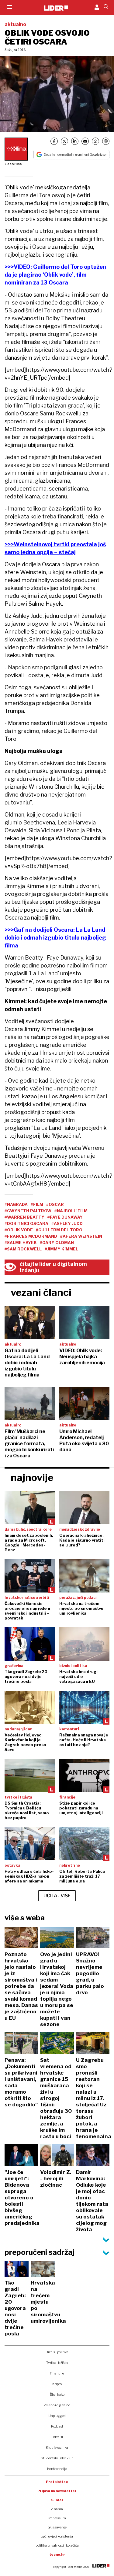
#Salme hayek (21, 1243)
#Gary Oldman (57, 1243)
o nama (57, 2509)
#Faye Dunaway (65, 1217)
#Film (37, 1204)
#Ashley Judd (67, 1223)
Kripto (57, 2384)
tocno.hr (57, 2554)
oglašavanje (57, 2527)
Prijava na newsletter (57, 2491)
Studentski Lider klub (57, 2458)
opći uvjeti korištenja (57, 2536)
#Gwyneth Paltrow (28, 1211)
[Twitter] (64, 141)
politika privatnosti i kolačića (57, 2545)
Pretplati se (57, 2482)
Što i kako (57, 2395)
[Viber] (106, 141)
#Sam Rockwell (23, 1249)
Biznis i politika (57, 2352)
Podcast (57, 2426)
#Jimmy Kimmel (61, 1249)
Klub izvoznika (57, 2448)
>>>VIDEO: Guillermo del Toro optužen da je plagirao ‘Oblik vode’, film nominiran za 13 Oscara (55, 275)
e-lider (57, 2500)
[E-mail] (85, 141)
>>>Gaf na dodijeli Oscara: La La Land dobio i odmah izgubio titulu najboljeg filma (55, 938)
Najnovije (32, 1478)
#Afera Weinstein (81, 1236)
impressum (57, 2518)
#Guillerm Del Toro (59, 1230)
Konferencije (57, 2469)
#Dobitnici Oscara (26, 1223)
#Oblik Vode (19, 1230)
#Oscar (55, 1204)
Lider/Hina (13, 164)
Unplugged (57, 2416)
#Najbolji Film (71, 1211)
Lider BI (57, 2437)
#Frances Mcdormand (31, 1236)
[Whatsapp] (95, 141)
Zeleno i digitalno (57, 2405)
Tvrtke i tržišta (57, 2363)
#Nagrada (16, 1204)
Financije (57, 2373)
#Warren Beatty (24, 1217)
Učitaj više (57, 1896)
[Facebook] (54, 141)
